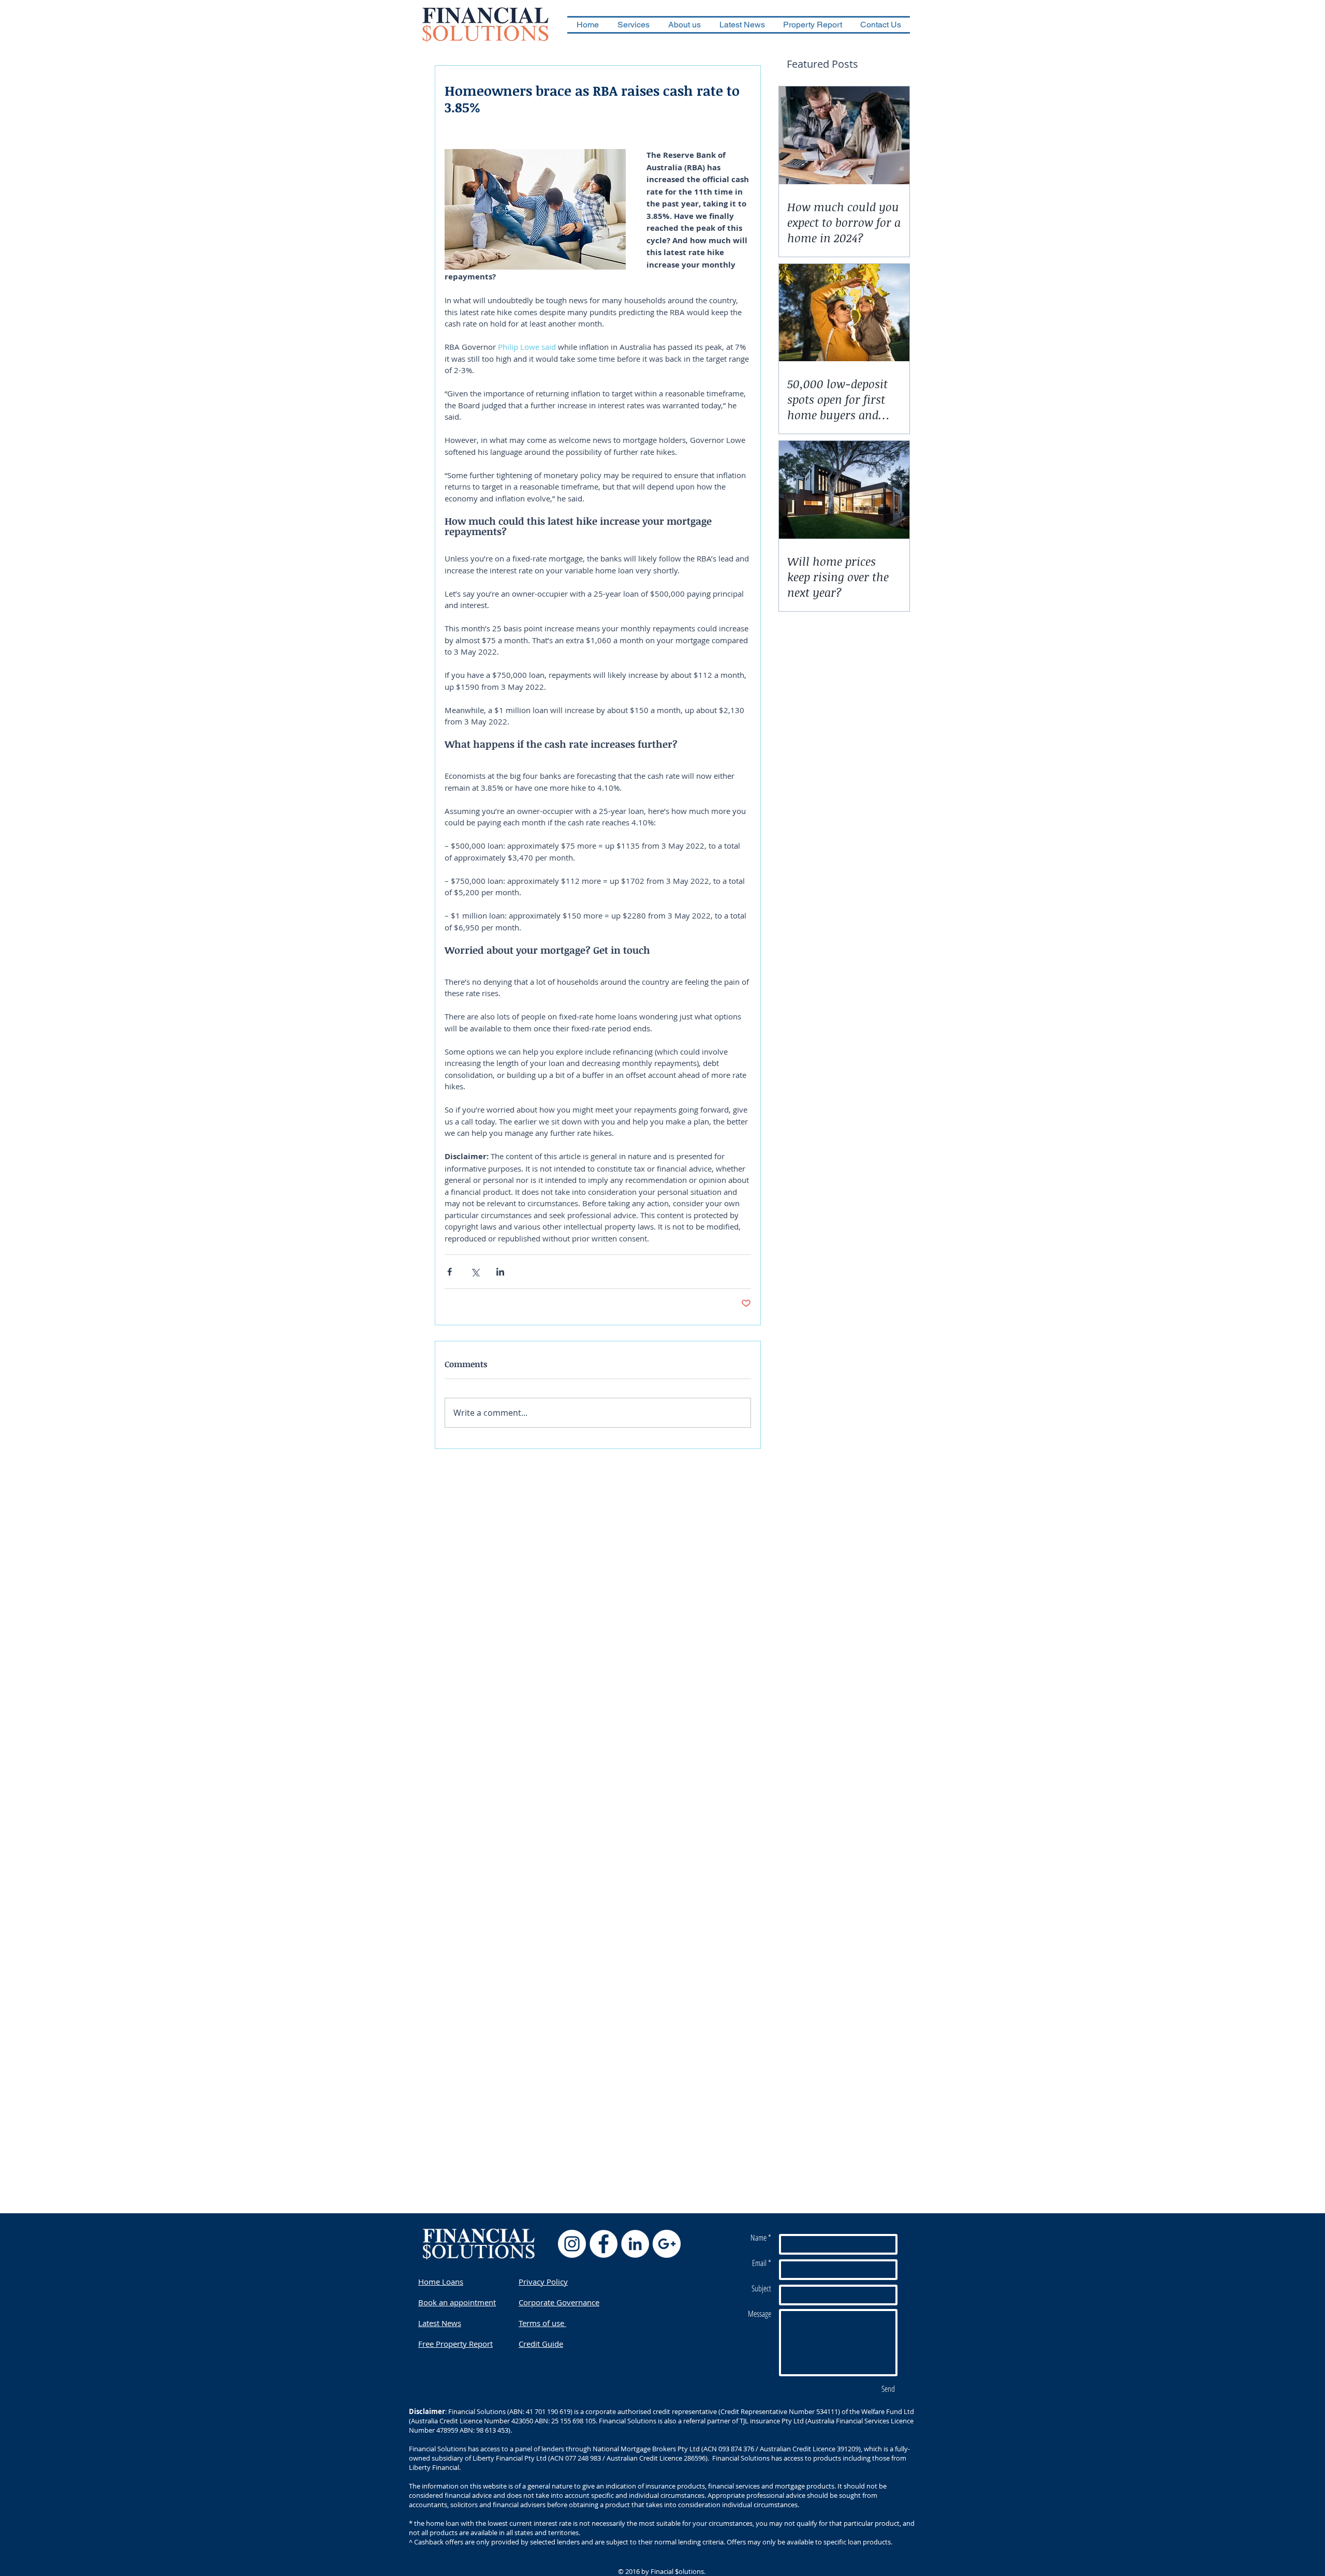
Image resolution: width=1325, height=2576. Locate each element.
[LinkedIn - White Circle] (635, 2244)
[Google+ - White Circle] (667, 2244)
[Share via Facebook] (450, 1272)
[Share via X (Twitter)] (475, 1272)
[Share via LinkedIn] (500, 1272)
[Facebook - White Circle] (603, 2244)
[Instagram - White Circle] (572, 2244)
